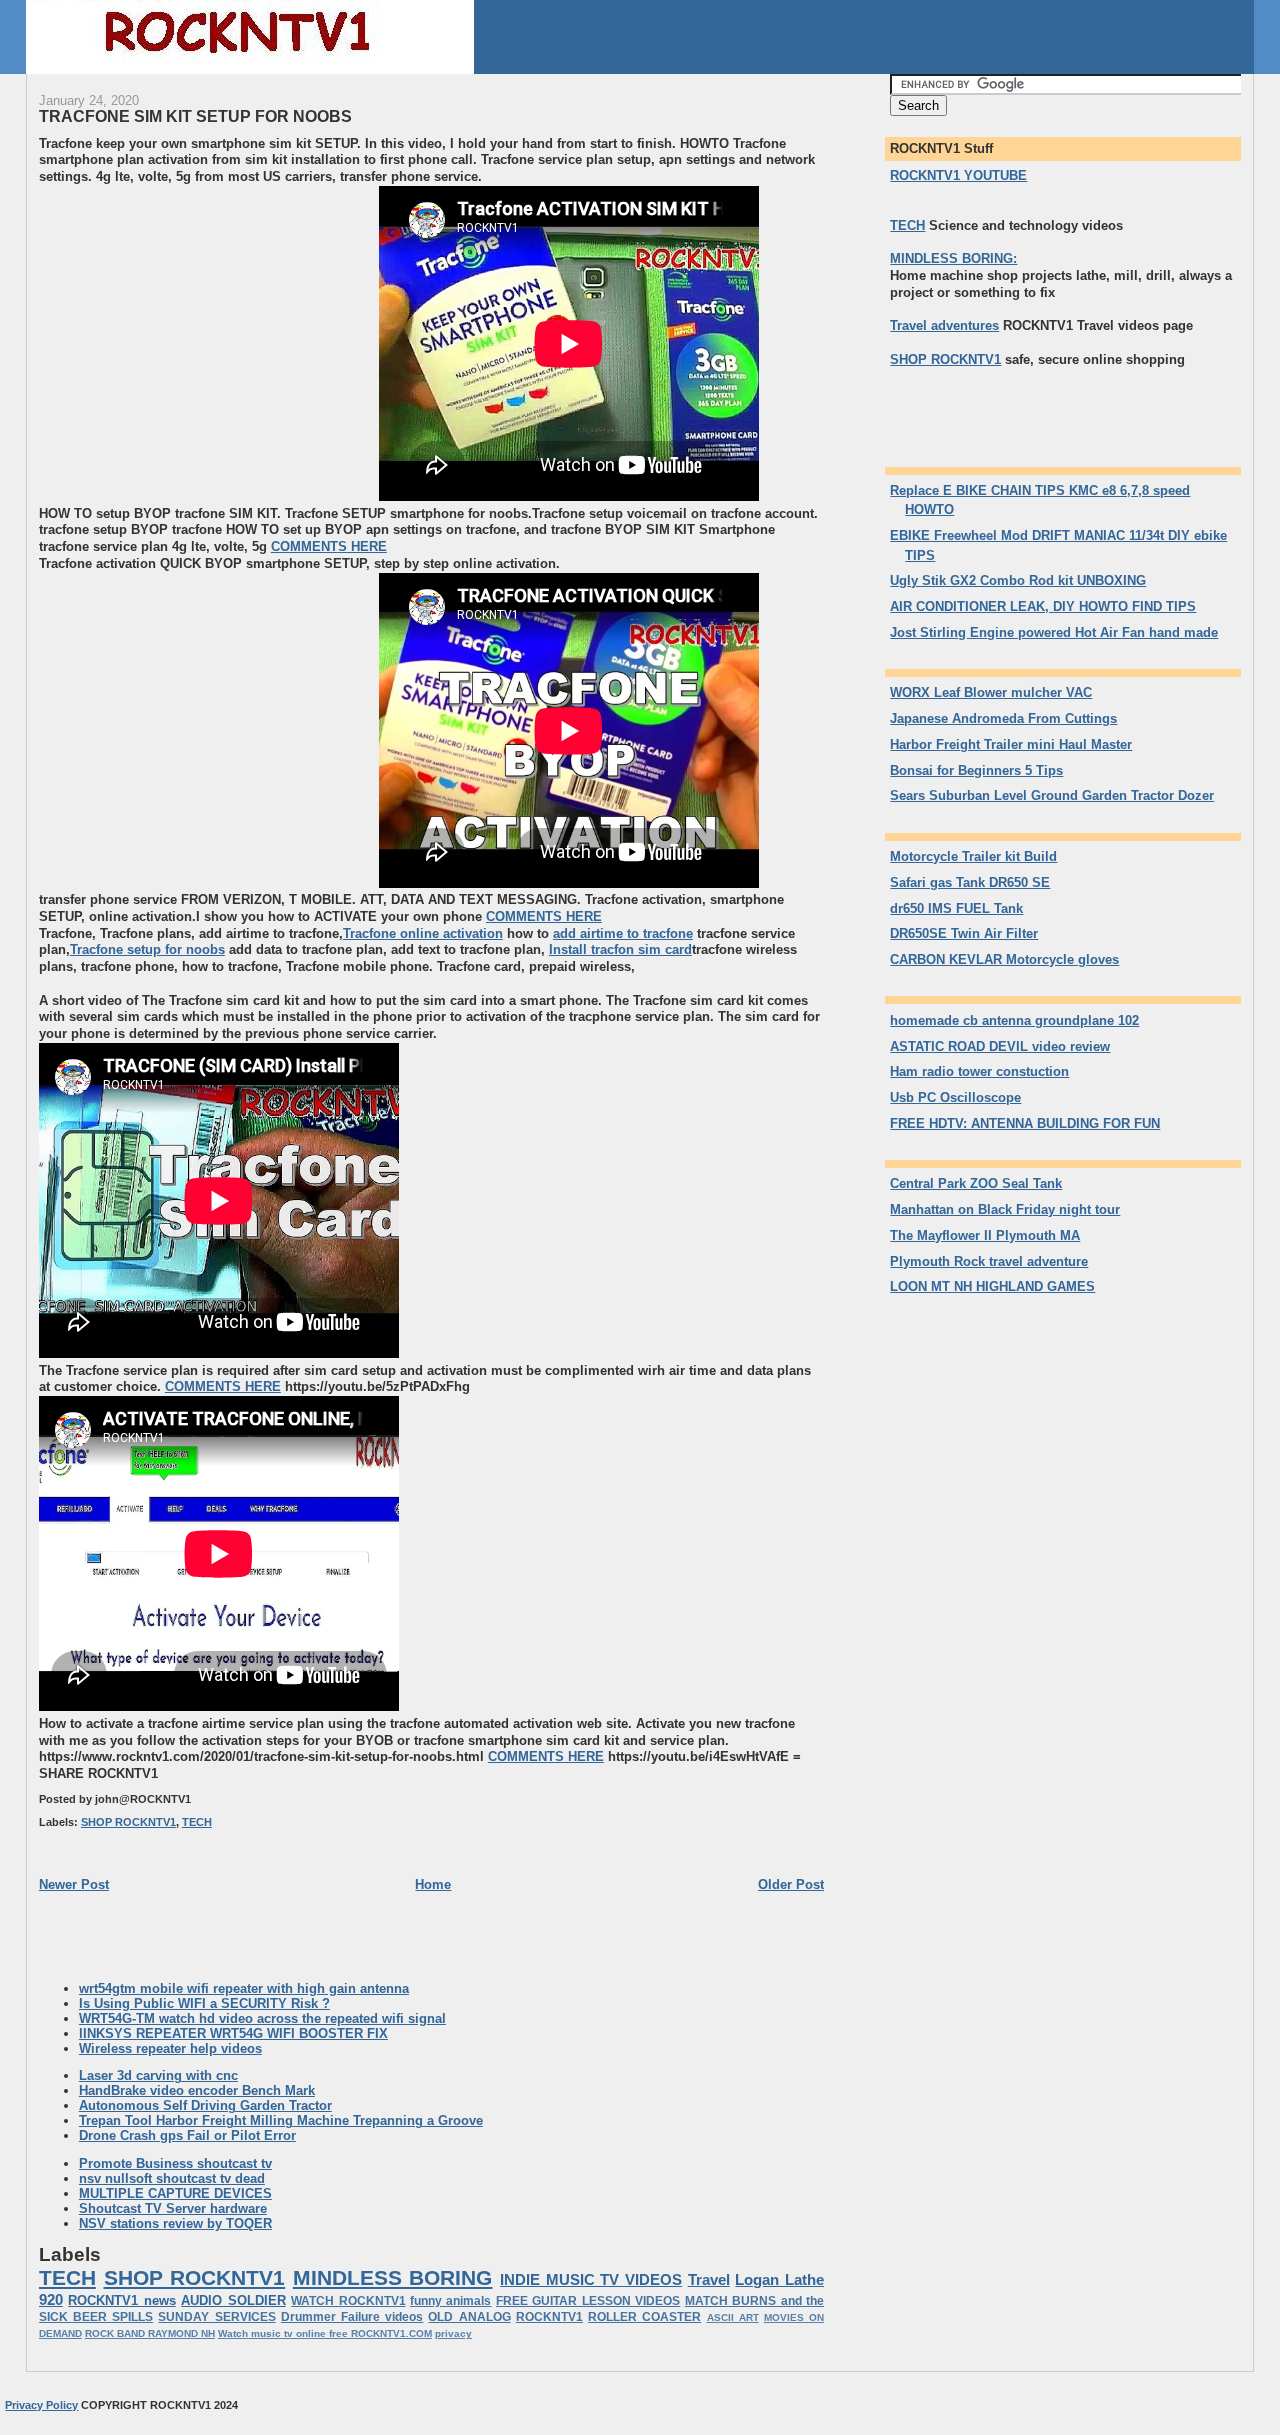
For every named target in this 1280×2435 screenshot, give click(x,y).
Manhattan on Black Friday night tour (1005, 1209)
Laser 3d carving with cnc (158, 2075)
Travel (709, 2279)
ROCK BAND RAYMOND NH (150, 2333)
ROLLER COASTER (644, 2317)
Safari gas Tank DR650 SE (970, 882)
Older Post (791, 1884)
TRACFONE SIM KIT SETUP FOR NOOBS (195, 116)
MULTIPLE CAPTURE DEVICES (175, 2193)
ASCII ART (733, 2317)
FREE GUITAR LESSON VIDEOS (588, 2301)
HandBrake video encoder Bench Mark (197, 2090)
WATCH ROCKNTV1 (348, 2301)
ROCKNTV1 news (121, 2300)
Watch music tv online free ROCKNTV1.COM (325, 2333)
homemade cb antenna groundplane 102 (1014, 1020)
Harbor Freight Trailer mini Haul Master (1011, 744)
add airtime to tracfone (623, 933)
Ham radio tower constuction (979, 1071)
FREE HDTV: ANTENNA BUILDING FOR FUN (1025, 1123)
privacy (453, 2333)
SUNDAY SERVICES (216, 2317)
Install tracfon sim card (620, 949)
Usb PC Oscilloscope (955, 1097)
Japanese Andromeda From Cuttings (1003, 718)
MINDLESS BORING (393, 2277)
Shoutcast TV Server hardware (173, 2208)
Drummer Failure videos (352, 2317)
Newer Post (74, 1884)
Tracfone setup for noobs (147, 949)
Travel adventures (944, 325)
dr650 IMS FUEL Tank (956, 908)
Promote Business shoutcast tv (175, 2163)
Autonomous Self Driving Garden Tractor (205, 2105)
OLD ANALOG (469, 2317)
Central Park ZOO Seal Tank (976, 1183)
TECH (197, 1822)
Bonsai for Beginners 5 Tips (976, 770)
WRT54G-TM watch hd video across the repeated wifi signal (262, 2018)
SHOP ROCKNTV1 (128, 1822)
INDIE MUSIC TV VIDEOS (591, 2279)
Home (433, 1884)
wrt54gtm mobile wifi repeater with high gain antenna (244, 1988)
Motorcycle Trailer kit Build (973, 856)
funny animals (450, 2301)
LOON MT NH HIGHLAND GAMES (992, 1286)
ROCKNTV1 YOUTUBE (958, 175)
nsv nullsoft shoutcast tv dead (172, 2178)
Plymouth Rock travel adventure (989, 1261)
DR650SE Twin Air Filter (964, 933)
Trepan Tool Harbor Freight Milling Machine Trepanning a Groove (281, 2120)
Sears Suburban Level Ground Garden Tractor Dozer (1052, 795)
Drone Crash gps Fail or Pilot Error (187, 2135)
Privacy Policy (41, 2405)
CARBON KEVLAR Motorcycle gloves (1004, 959)
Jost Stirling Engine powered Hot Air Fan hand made (1054, 632)
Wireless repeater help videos (170, 2048)
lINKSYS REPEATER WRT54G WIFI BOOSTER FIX (233, 2033)
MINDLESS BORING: (953, 258)
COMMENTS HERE (329, 546)
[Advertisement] (207, 361)
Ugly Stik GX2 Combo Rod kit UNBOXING (1018, 580)
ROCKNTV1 (549, 2317)
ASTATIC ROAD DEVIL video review (1000, 1046)
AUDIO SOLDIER (233, 2300)
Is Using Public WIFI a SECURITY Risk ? (204, 2003)
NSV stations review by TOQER (175, 2223)
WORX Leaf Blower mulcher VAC (991, 692)
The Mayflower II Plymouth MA (985, 1235)
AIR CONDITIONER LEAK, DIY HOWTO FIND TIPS (1043, 606)
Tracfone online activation (423, 933)
